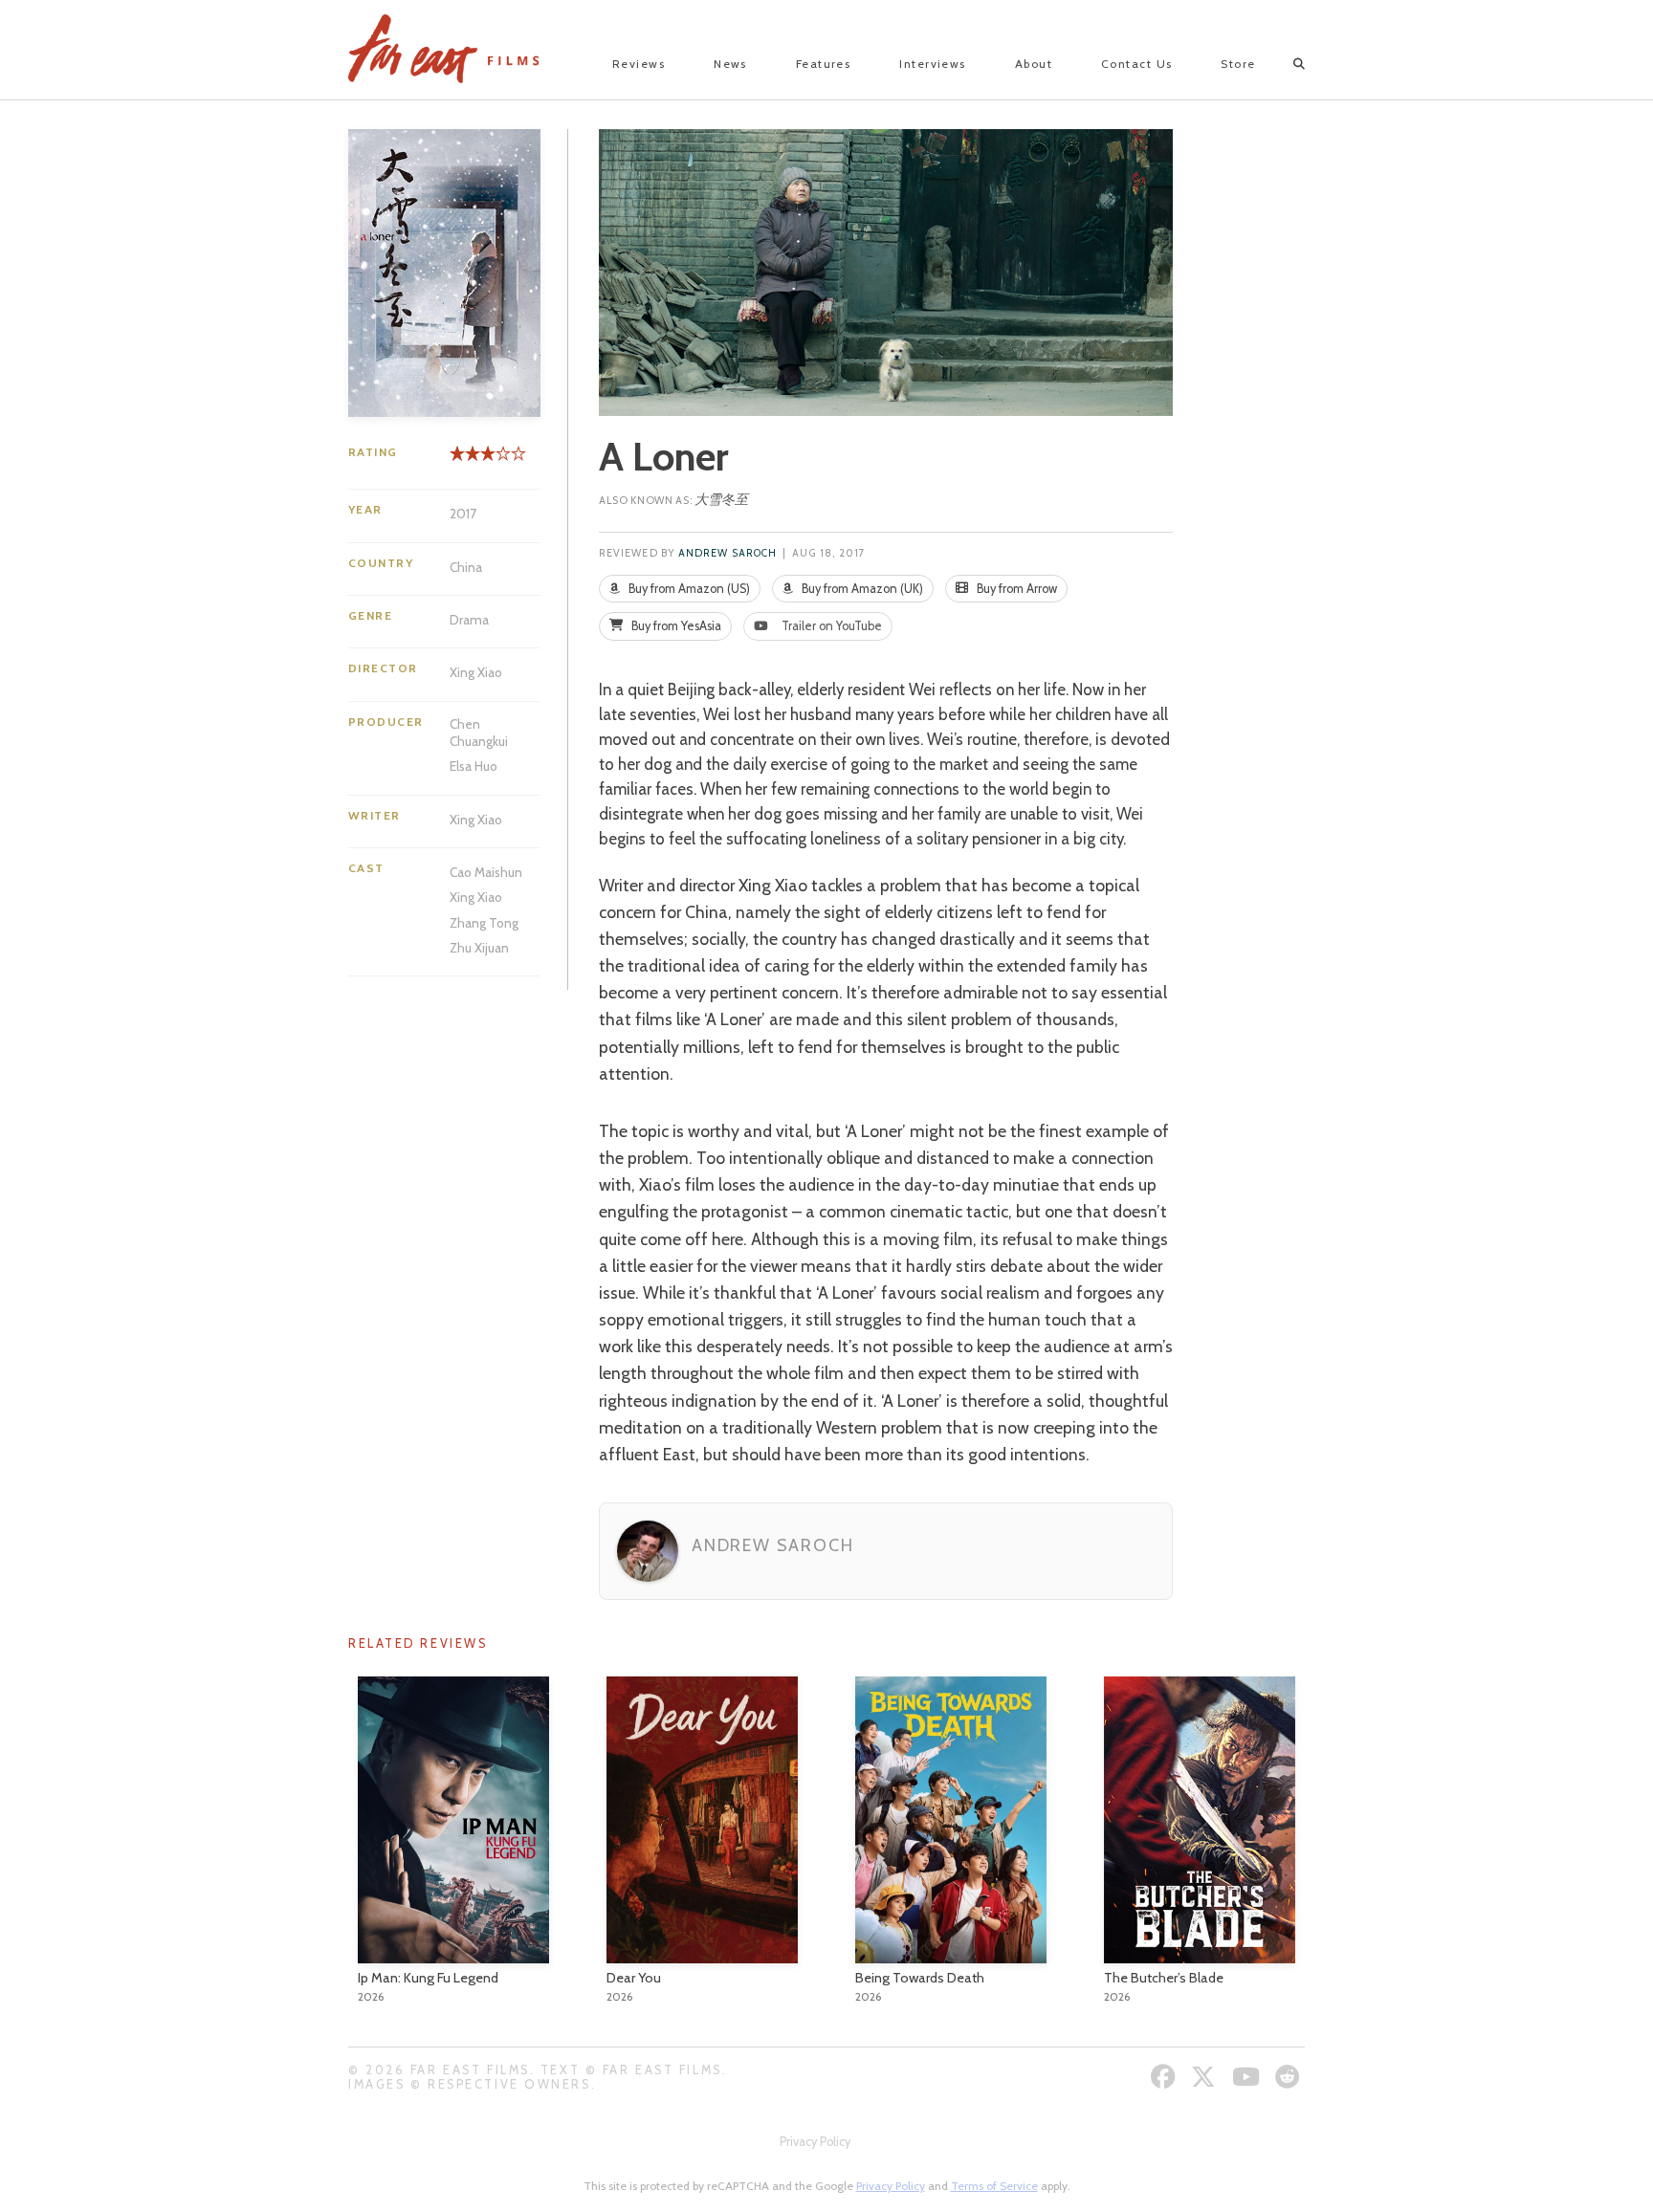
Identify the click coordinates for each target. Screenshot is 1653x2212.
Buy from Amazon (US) (688, 589)
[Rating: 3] (473, 460)
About (1034, 64)
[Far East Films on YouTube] (1248, 2077)
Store (1238, 64)
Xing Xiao (476, 672)
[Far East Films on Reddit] (1290, 2077)
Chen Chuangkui (479, 733)
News (730, 64)
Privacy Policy (815, 2142)
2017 (463, 514)
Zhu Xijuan (479, 948)
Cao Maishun (486, 872)
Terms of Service (994, 2186)
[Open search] (1282, 64)
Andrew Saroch (727, 553)
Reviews (639, 64)
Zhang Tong (484, 923)
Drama (469, 620)
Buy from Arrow (1015, 589)
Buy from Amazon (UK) (861, 589)
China (466, 567)
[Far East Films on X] (1206, 2077)
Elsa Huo (474, 766)
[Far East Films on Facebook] (1166, 2077)
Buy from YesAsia (675, 626)
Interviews (932, 64)
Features (824, 64)
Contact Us (1136, 64)
